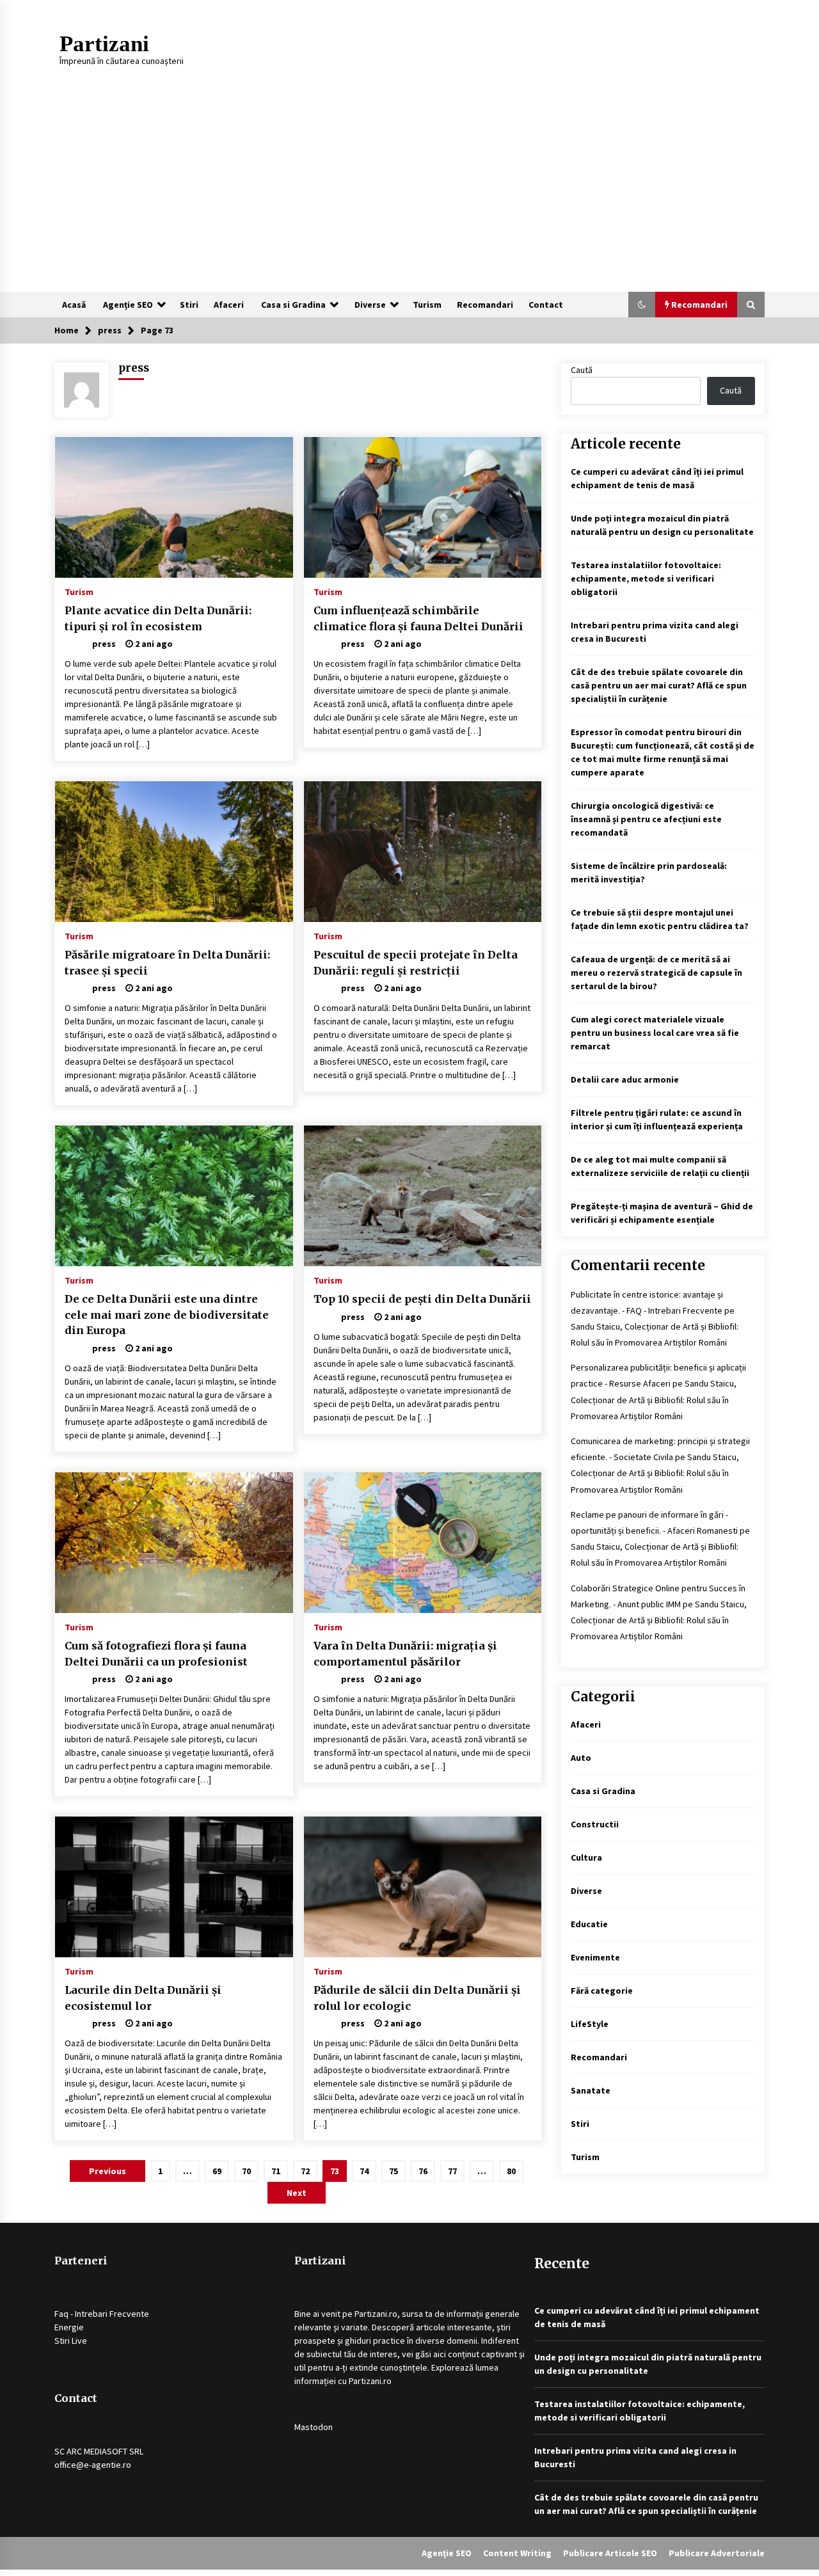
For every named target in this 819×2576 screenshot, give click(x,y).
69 (217, 2171)
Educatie (589, 1924)
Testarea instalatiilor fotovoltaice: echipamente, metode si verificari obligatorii (646, 578)
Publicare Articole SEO (610, 2553)
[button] (642, 305)
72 (305, 2171)
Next (297, 2193)
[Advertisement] (409, 196)
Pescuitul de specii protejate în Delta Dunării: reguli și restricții (416, 963)
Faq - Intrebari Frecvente (102, 2314)
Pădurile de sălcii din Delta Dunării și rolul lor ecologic (417, 1998)
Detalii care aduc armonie (625, 1079)
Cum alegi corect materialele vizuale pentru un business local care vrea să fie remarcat (655, 1033)
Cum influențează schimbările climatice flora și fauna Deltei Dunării (418, 618)
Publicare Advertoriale (717, 2553)
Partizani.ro (376, 2314)
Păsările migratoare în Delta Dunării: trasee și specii (167, 963)
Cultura (586, 1857)
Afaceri (229, 305)
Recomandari (485, 305)
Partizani (104, 44)
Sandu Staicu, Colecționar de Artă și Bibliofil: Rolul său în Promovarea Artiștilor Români (654, 1399)
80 (511, 2171)
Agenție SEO (128, 305)
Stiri (189, 305)
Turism (427, 305)
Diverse (370, 305)
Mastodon (314, 2427)
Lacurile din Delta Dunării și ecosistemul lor (143, 1998)
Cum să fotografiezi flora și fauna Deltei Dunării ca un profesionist (156, 1654)
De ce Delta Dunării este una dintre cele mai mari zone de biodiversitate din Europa (167, 1315)
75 (394, 2171)
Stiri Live (71, 2341)
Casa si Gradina (293, 305)
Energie (69, 2327)
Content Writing (517, 2553)
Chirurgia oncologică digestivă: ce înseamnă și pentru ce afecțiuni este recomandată (646, 819)
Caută (582, 370)
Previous (107, 2171)
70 (246, 2171)
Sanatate (591, 2090)
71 (276, 2171)
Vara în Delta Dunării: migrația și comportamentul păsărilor (405, 1654)
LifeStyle (590, 2024)
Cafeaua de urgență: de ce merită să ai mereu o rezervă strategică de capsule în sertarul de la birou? (656, 973)
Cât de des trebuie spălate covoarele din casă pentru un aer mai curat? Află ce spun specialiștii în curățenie (659, 685)
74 (364, 2171)
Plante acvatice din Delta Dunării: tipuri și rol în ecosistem (158, 618)
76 (423, 2171)
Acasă (74, 305)
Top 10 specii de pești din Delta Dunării (422, 1299)
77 (452, 2171)
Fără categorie (602, 1991)
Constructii (595, 1824)
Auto (581, 1758)
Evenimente (595, 1957)
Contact (546, 305)
